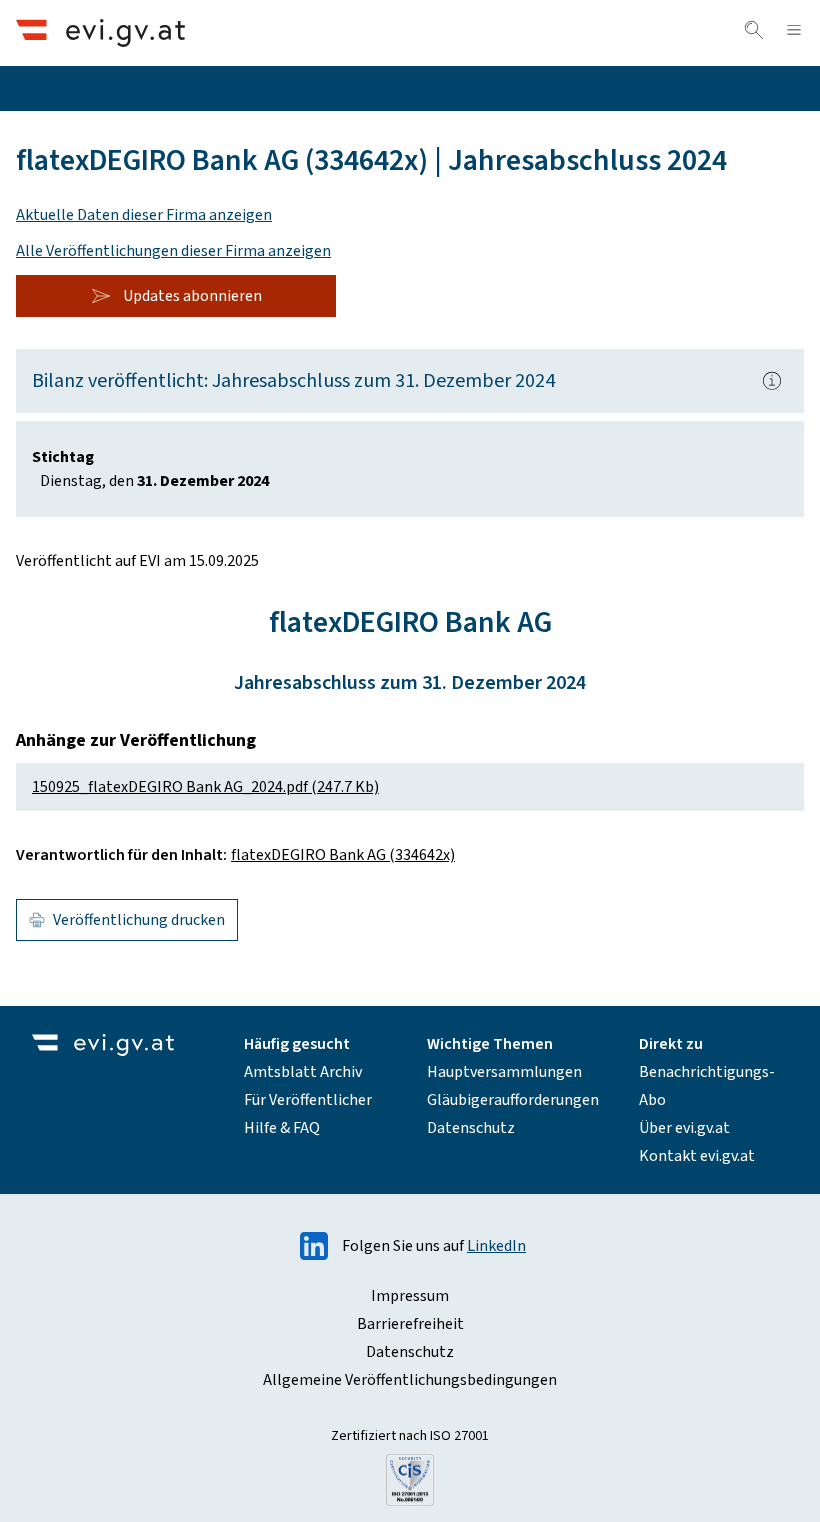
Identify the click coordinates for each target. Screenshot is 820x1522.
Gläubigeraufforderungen (513, 1100)
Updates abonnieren (192, 296)
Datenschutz (471, 1128)
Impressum (410, 1296)
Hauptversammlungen (504, 1072)
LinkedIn (496, 1246)
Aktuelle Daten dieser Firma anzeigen (144, 215)
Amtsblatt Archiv (303, 1072)
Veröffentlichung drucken (139, 920)
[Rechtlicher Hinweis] (772, 381)
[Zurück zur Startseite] (100, 32)
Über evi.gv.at (684, 1128)
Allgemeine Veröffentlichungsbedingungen (410, 1380)
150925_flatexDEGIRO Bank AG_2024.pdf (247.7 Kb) (205, 787)
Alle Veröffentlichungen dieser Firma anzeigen (173, 251)
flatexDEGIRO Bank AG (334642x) (343, 855)
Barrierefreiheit (410, 1324)
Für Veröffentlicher (308, 1100)
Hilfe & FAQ (282, 1128)
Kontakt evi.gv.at (697, 1156)
